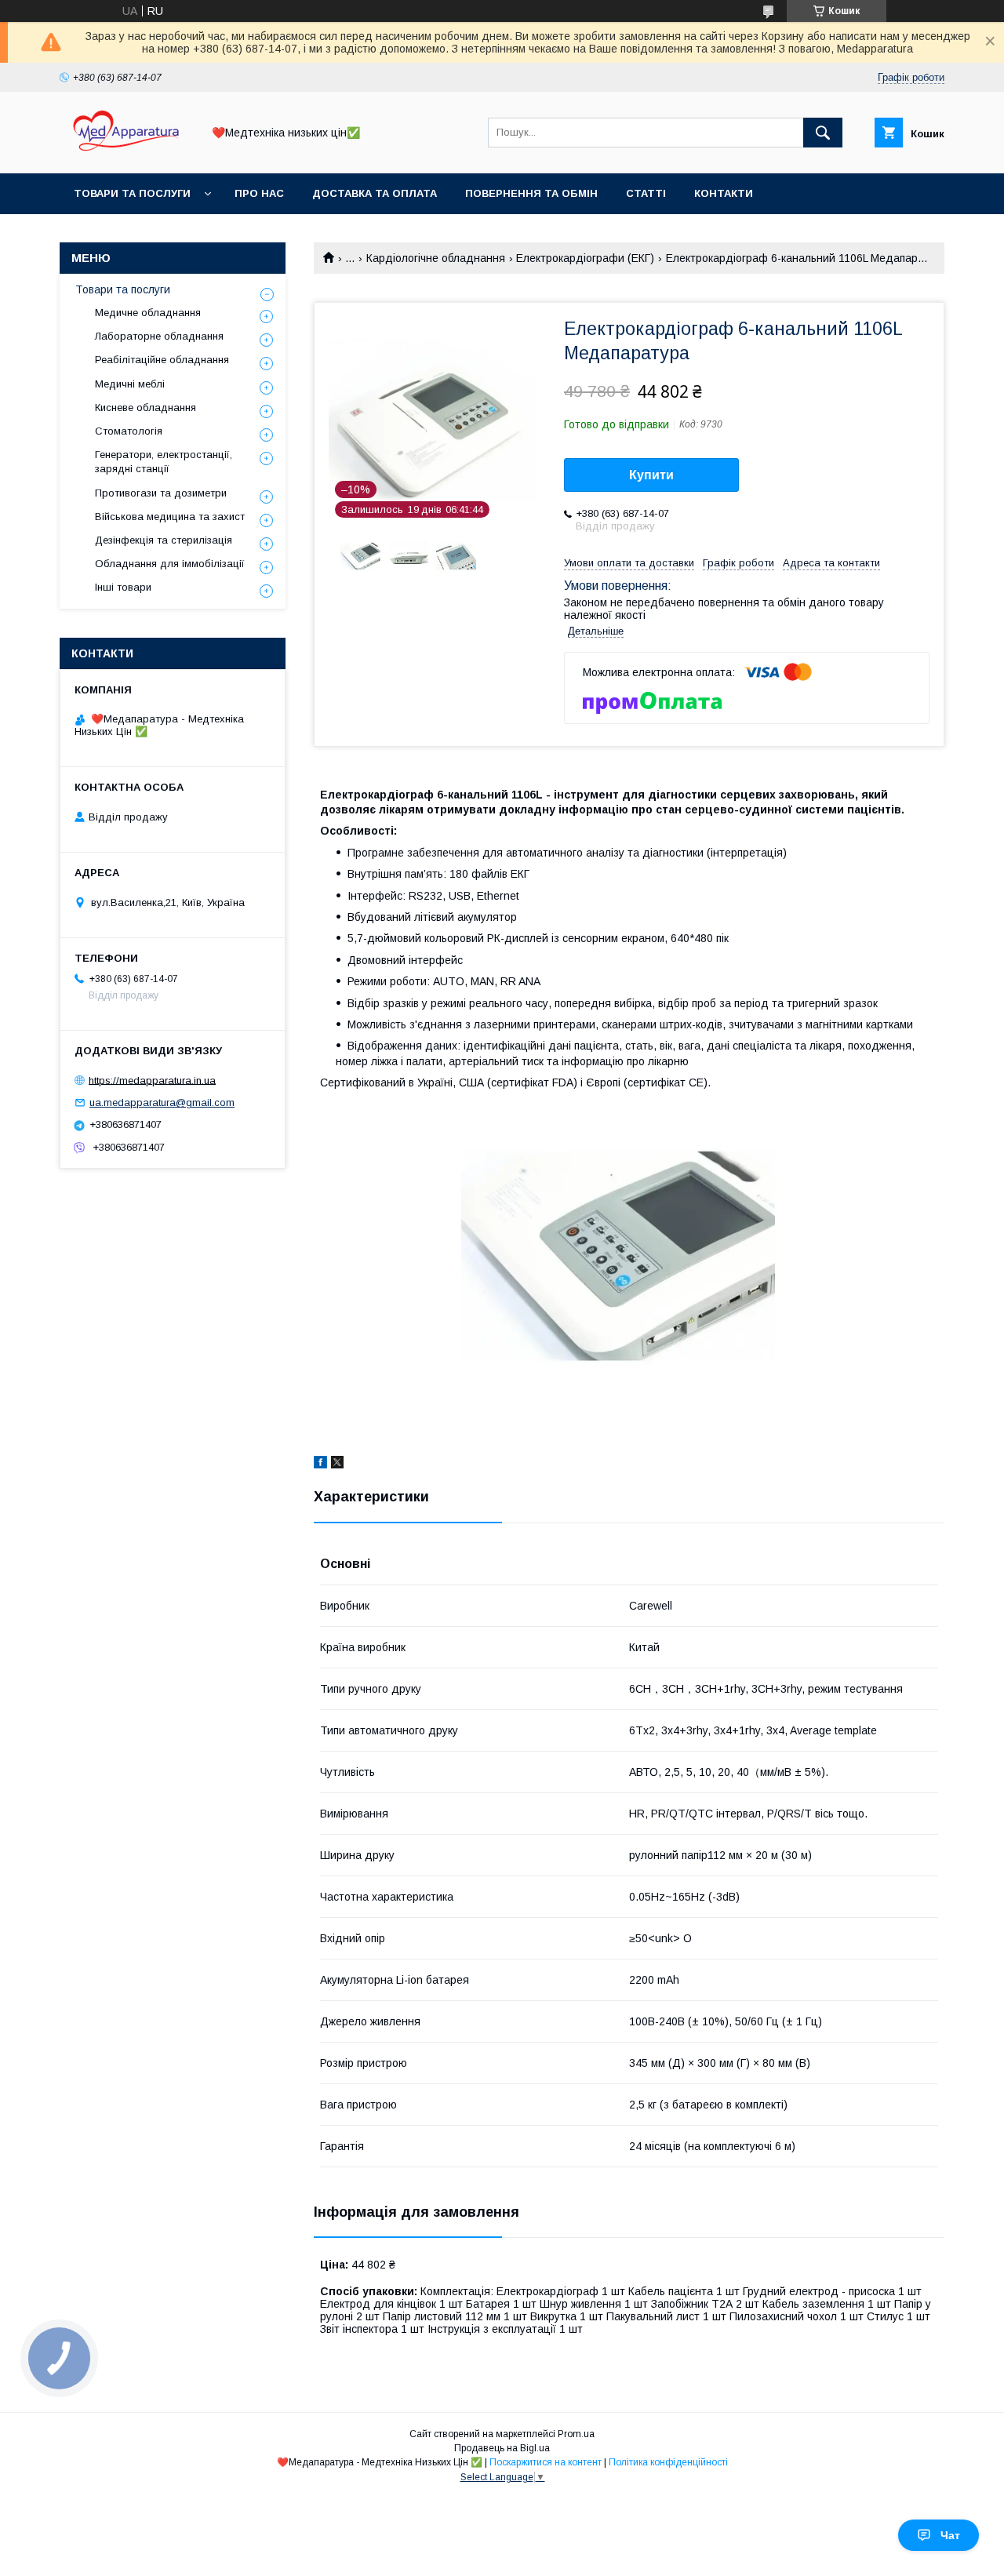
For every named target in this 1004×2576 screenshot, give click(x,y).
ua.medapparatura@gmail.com (162, 1102)
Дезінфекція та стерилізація (164, 540)
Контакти (724, 193)
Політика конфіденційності (668, 2462)
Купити (651, 475)
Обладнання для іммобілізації (170, 564)
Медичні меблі (130, 384)
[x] (337, 1464)
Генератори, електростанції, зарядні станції (164, 462)
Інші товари (123, 587)
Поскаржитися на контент (546, 2462)
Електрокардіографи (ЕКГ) (585, 258)
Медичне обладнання (148, 313)
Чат (950, 2535)
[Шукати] (823, 133)
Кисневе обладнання (146, 408)
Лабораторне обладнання (159, 336)
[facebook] (320, 1464)
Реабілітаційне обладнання (162, 360)
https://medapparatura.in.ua (152, 1080)
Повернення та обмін (531, 193)
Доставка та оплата (375, 193)
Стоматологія (129, 431)
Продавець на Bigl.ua (502, 2448)
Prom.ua (576, 2434)
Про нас (259, 193)
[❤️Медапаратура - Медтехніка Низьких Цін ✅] (126, 153)
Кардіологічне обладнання (436, 258)
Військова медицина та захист (170, 517)
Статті (646, 193)
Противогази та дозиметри (161, 493)
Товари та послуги (132, 193)
